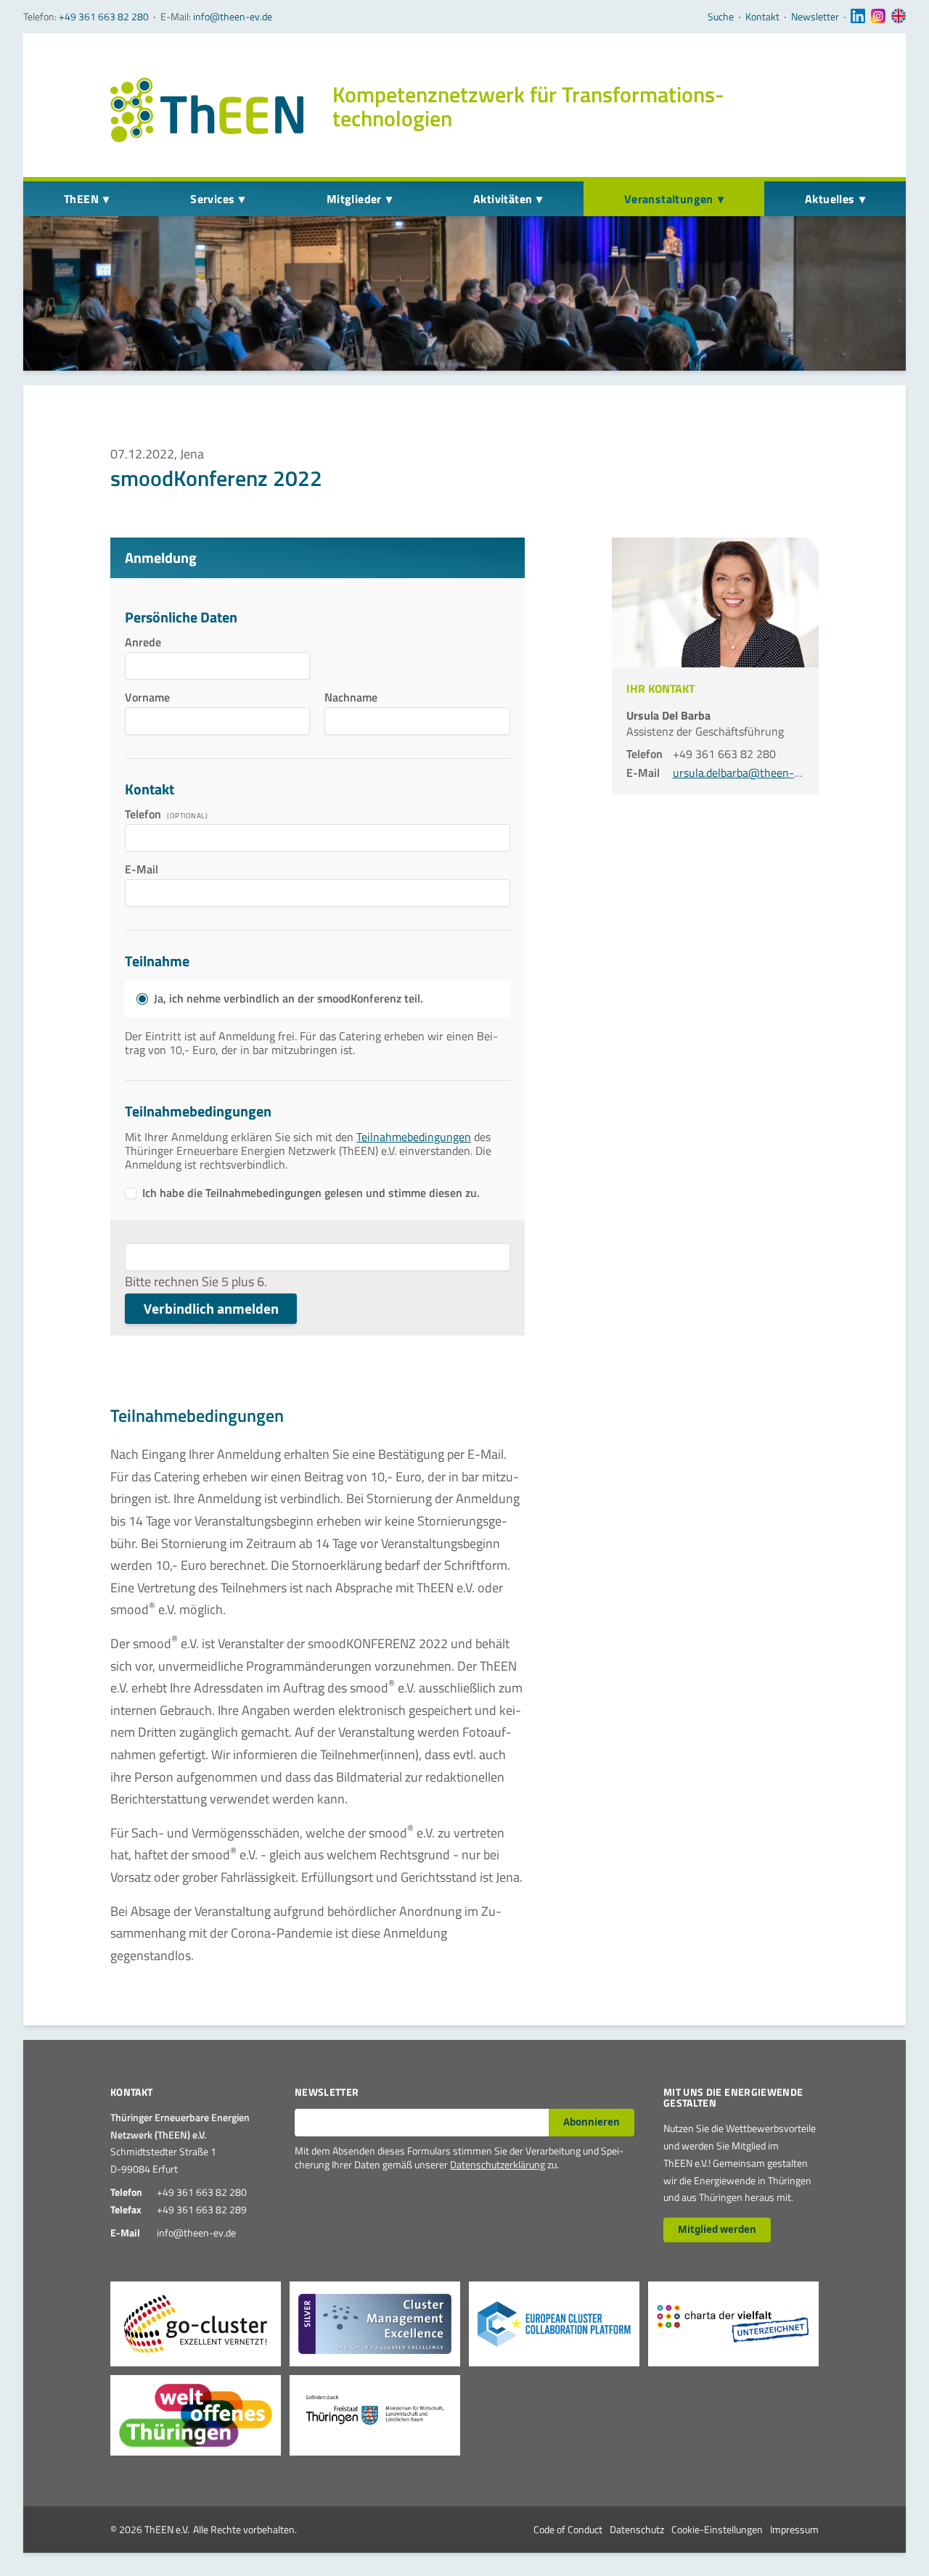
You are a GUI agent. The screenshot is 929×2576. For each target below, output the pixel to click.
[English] (899, 17)
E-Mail (151, 869)
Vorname (151, 697)
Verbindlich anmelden (211, 1309)
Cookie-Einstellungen (717, 2529)
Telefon (144, 814)
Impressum (794, 2529)
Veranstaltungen (669, 199)
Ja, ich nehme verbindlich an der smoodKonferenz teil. (288, 999)
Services (212, 199)
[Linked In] (858, 17)
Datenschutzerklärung (498, 2164)
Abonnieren (592, 2122)
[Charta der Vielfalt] (733, 2324)
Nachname (351, 697)
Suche (721, 17)
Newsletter (815, 17)
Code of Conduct (568, 2529)
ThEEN (81, 199)
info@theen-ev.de (233, 16)
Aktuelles (830, 199)
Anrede (151, 642)
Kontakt (762, 17)
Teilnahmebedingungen (414, 1137)
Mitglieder (354, 199)
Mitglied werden (717, 2229)
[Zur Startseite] (207, 110)
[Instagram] (878, 17)
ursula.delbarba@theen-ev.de (746, 773)
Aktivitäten (503, 199)
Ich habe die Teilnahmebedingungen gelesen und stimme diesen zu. (311, 1193)
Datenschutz (637, 2529)
